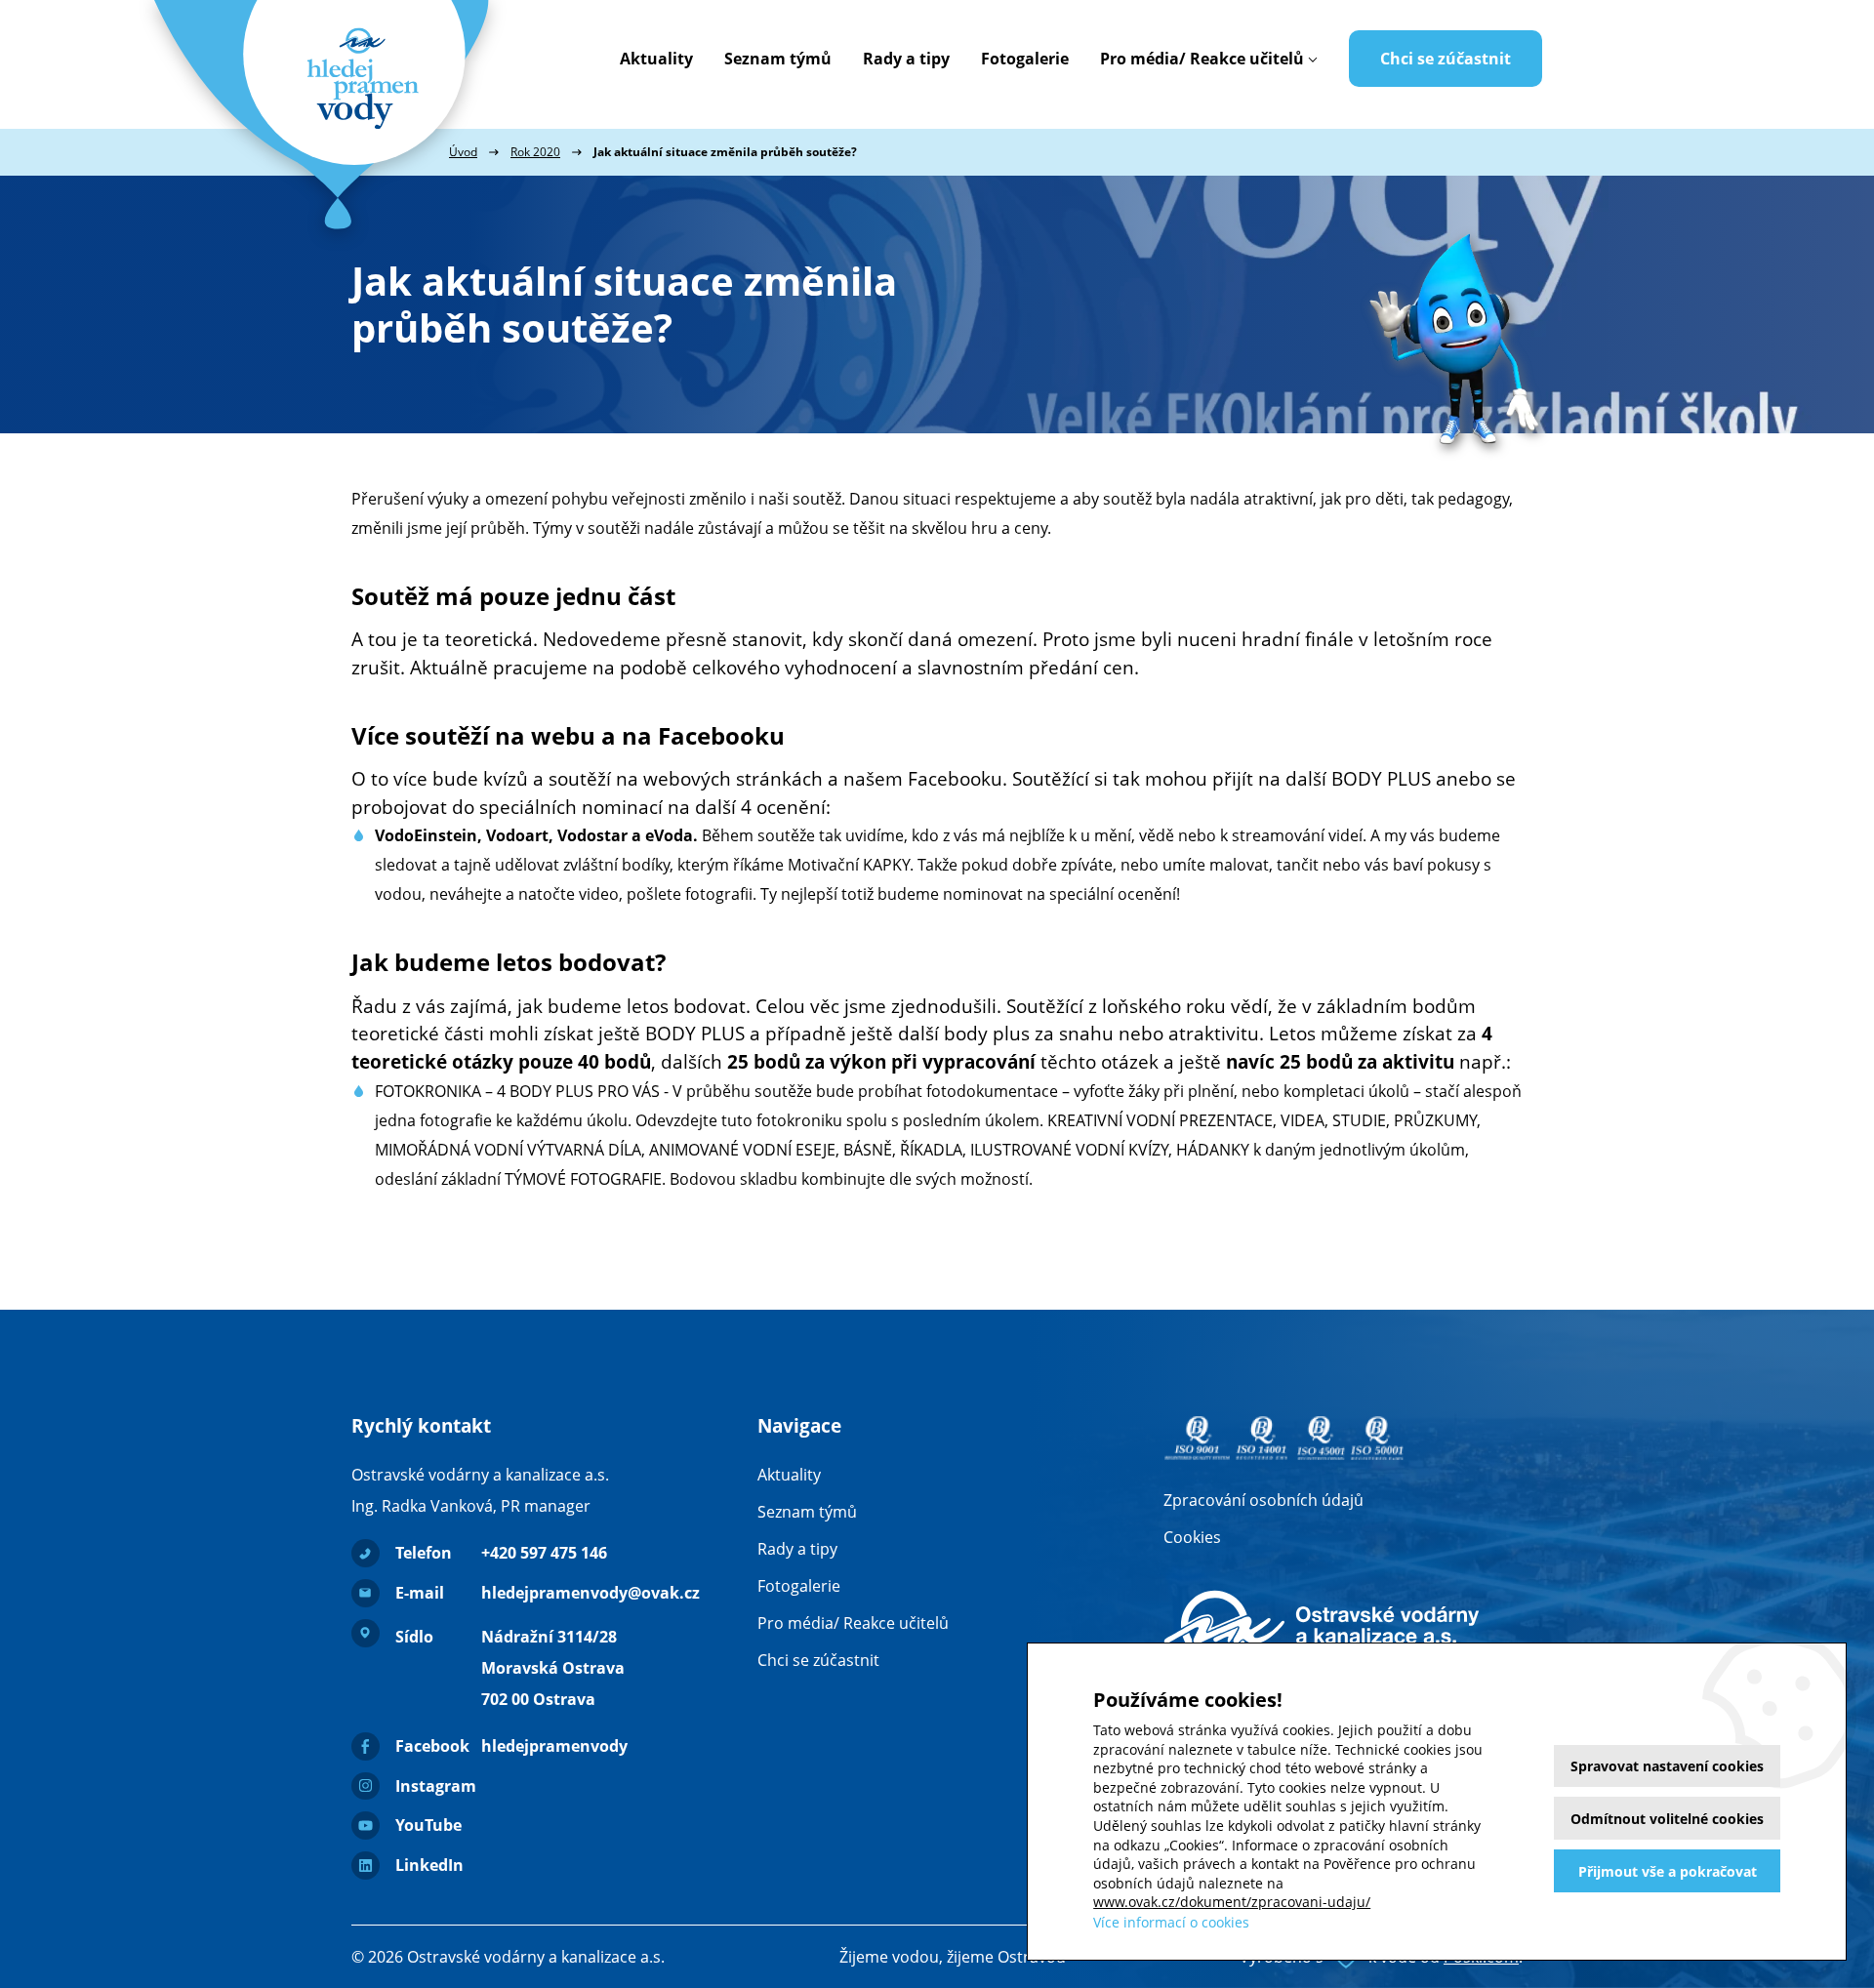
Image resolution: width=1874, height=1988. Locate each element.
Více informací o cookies (1171, 1922)
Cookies (1192, 1537)
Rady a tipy (906, 59)
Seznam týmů (778, 59)
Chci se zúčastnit (1446, 59)
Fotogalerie (1025, 59)
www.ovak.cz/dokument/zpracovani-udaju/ (1232, 1902)
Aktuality (656, 59)
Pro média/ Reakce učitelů (1202, 59)
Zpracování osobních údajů (1263, 1500)
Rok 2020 (535, 152)
